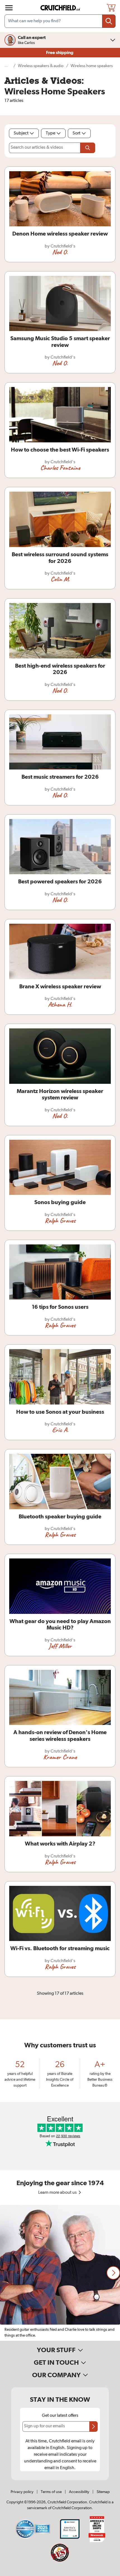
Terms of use (51, 2492)
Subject (21, 133)
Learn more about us (58, 2193)
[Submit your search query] (109, 21)
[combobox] (60, 21)
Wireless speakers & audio (41, 66)
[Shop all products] (9, 8)
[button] (113, 2273)
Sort (76, 133)
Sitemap (103, 2492)
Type (51, 133)
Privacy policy (22, 2492)
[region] (60, 2273)
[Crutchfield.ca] (61, 8)
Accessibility (79, 2492)
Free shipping (60, 53)
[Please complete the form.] (88, 148)
